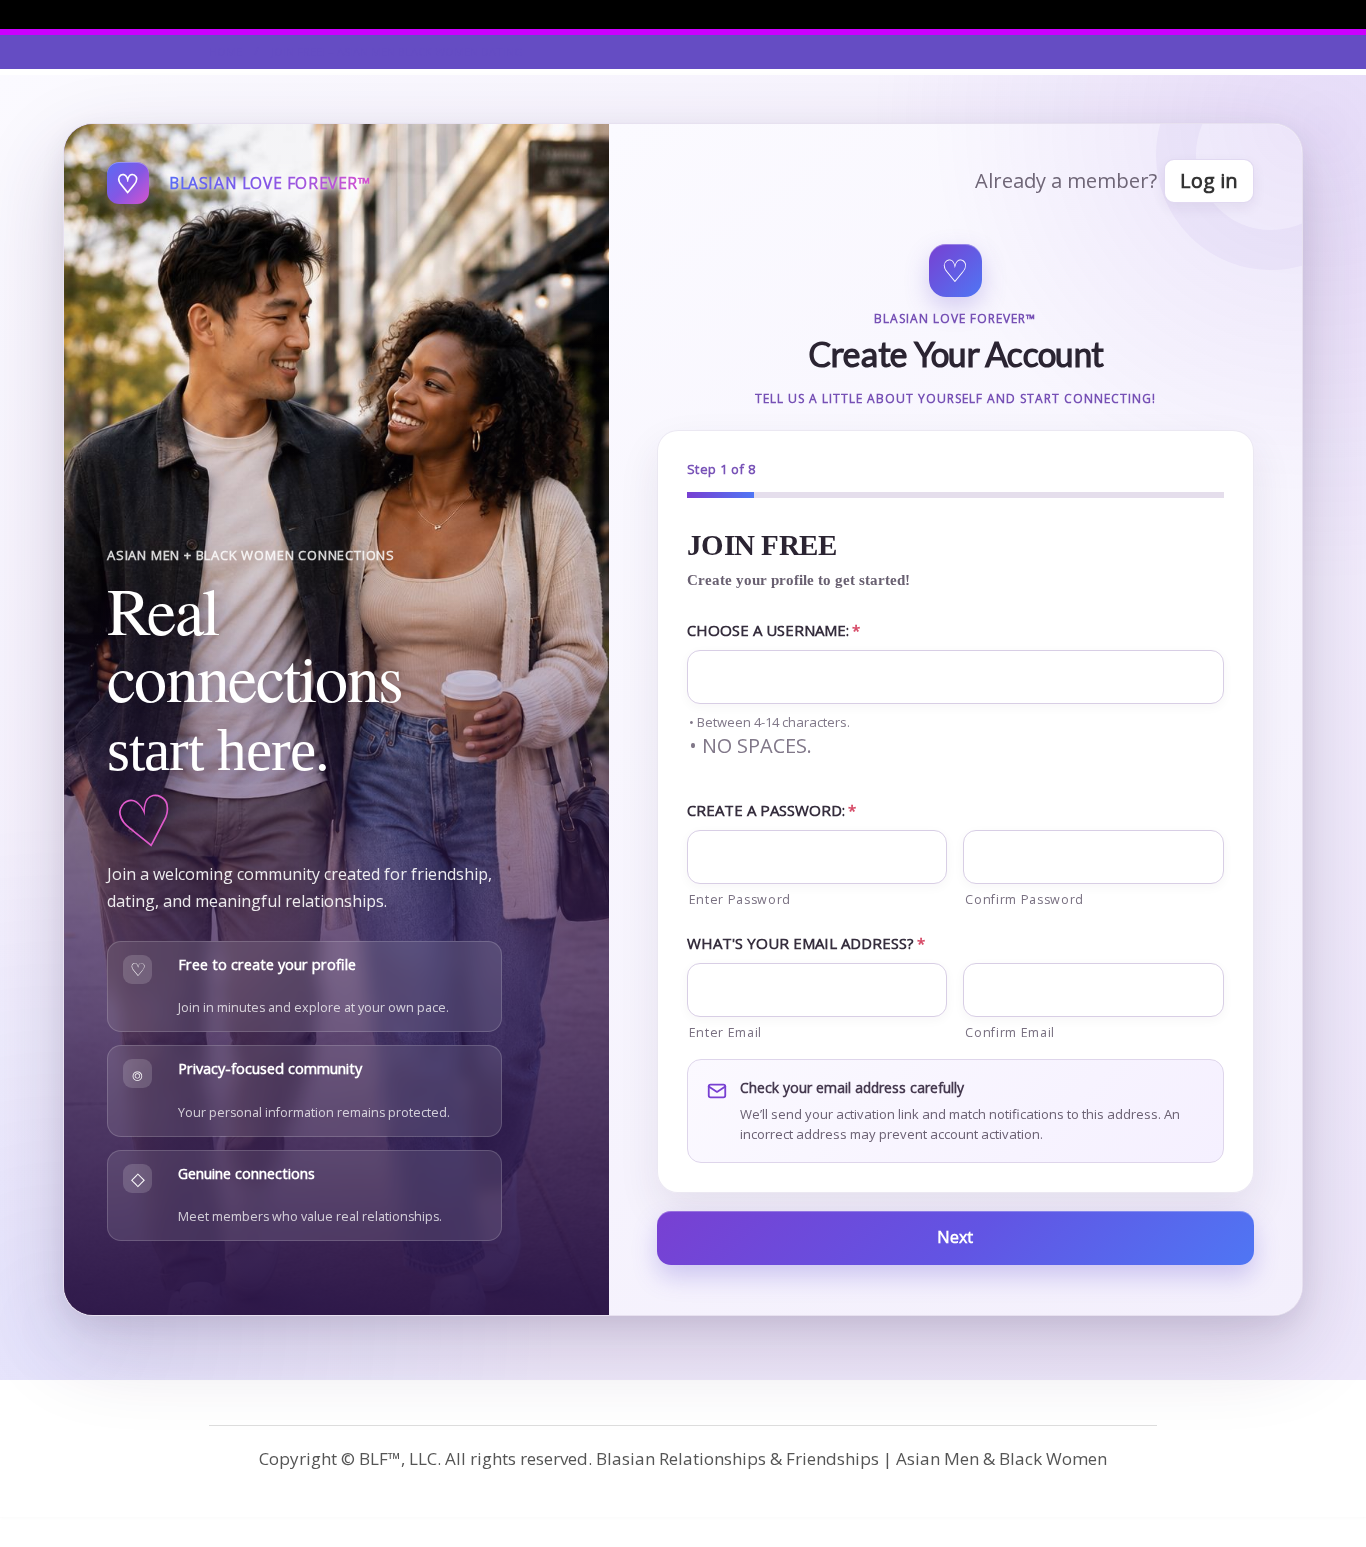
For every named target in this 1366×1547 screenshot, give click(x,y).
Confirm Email (1010, 1032)
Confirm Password (1024, 899)
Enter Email (725, 1032)
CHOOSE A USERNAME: (773, 630)
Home (225, 51)
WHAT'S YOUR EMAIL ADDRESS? (806, 943)
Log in (1209, 180)
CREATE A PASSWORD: (771, 810)
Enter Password (740, 899)
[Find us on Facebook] (1151, 14)
